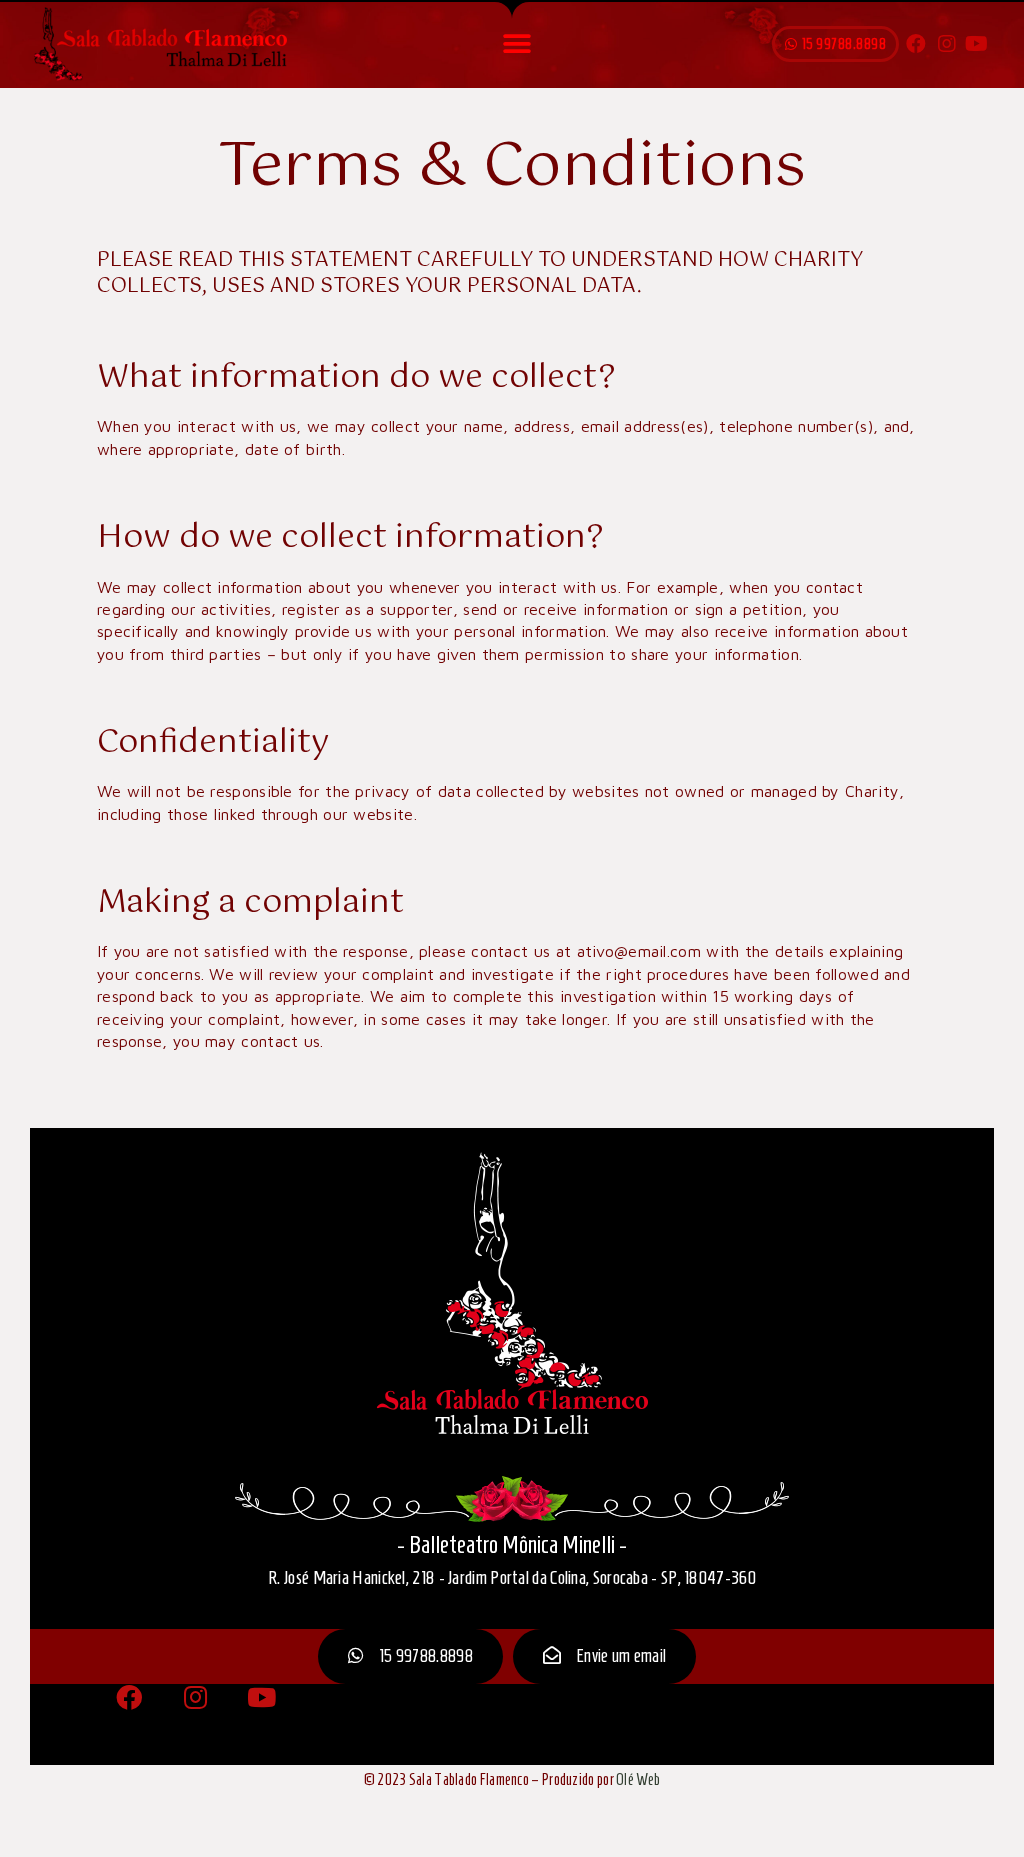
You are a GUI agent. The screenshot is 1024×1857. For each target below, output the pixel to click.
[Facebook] (916, 44)
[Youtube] (977, 44)
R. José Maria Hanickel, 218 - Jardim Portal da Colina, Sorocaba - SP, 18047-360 (512, 1577)
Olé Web (638, 1779)
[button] (516, 44)
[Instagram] (947, 44)
